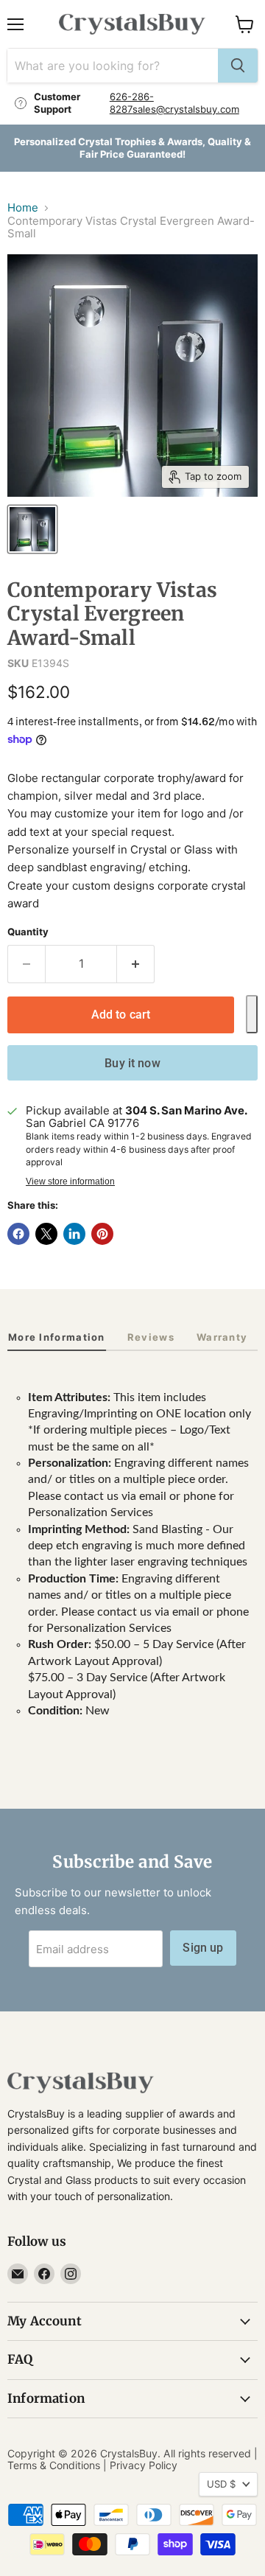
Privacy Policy (144, 2465)
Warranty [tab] (222, 1337)
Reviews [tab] (151, 1337)
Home (23, 207)
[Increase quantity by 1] (136, 964)
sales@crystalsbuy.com (186, 109)
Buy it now (132, 1063)
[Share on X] (46, 1234)
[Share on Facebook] (18, 1234)
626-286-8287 (132, 103)
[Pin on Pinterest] (102, 1234)
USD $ (221, 2484)
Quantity (28, 932)
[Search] (238, 66)
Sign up (203, 1948)
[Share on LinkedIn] (74, 1234)
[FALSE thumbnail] (32, 529)
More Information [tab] (57, 1337)
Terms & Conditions (54, 2465)
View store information (70, 1181)
